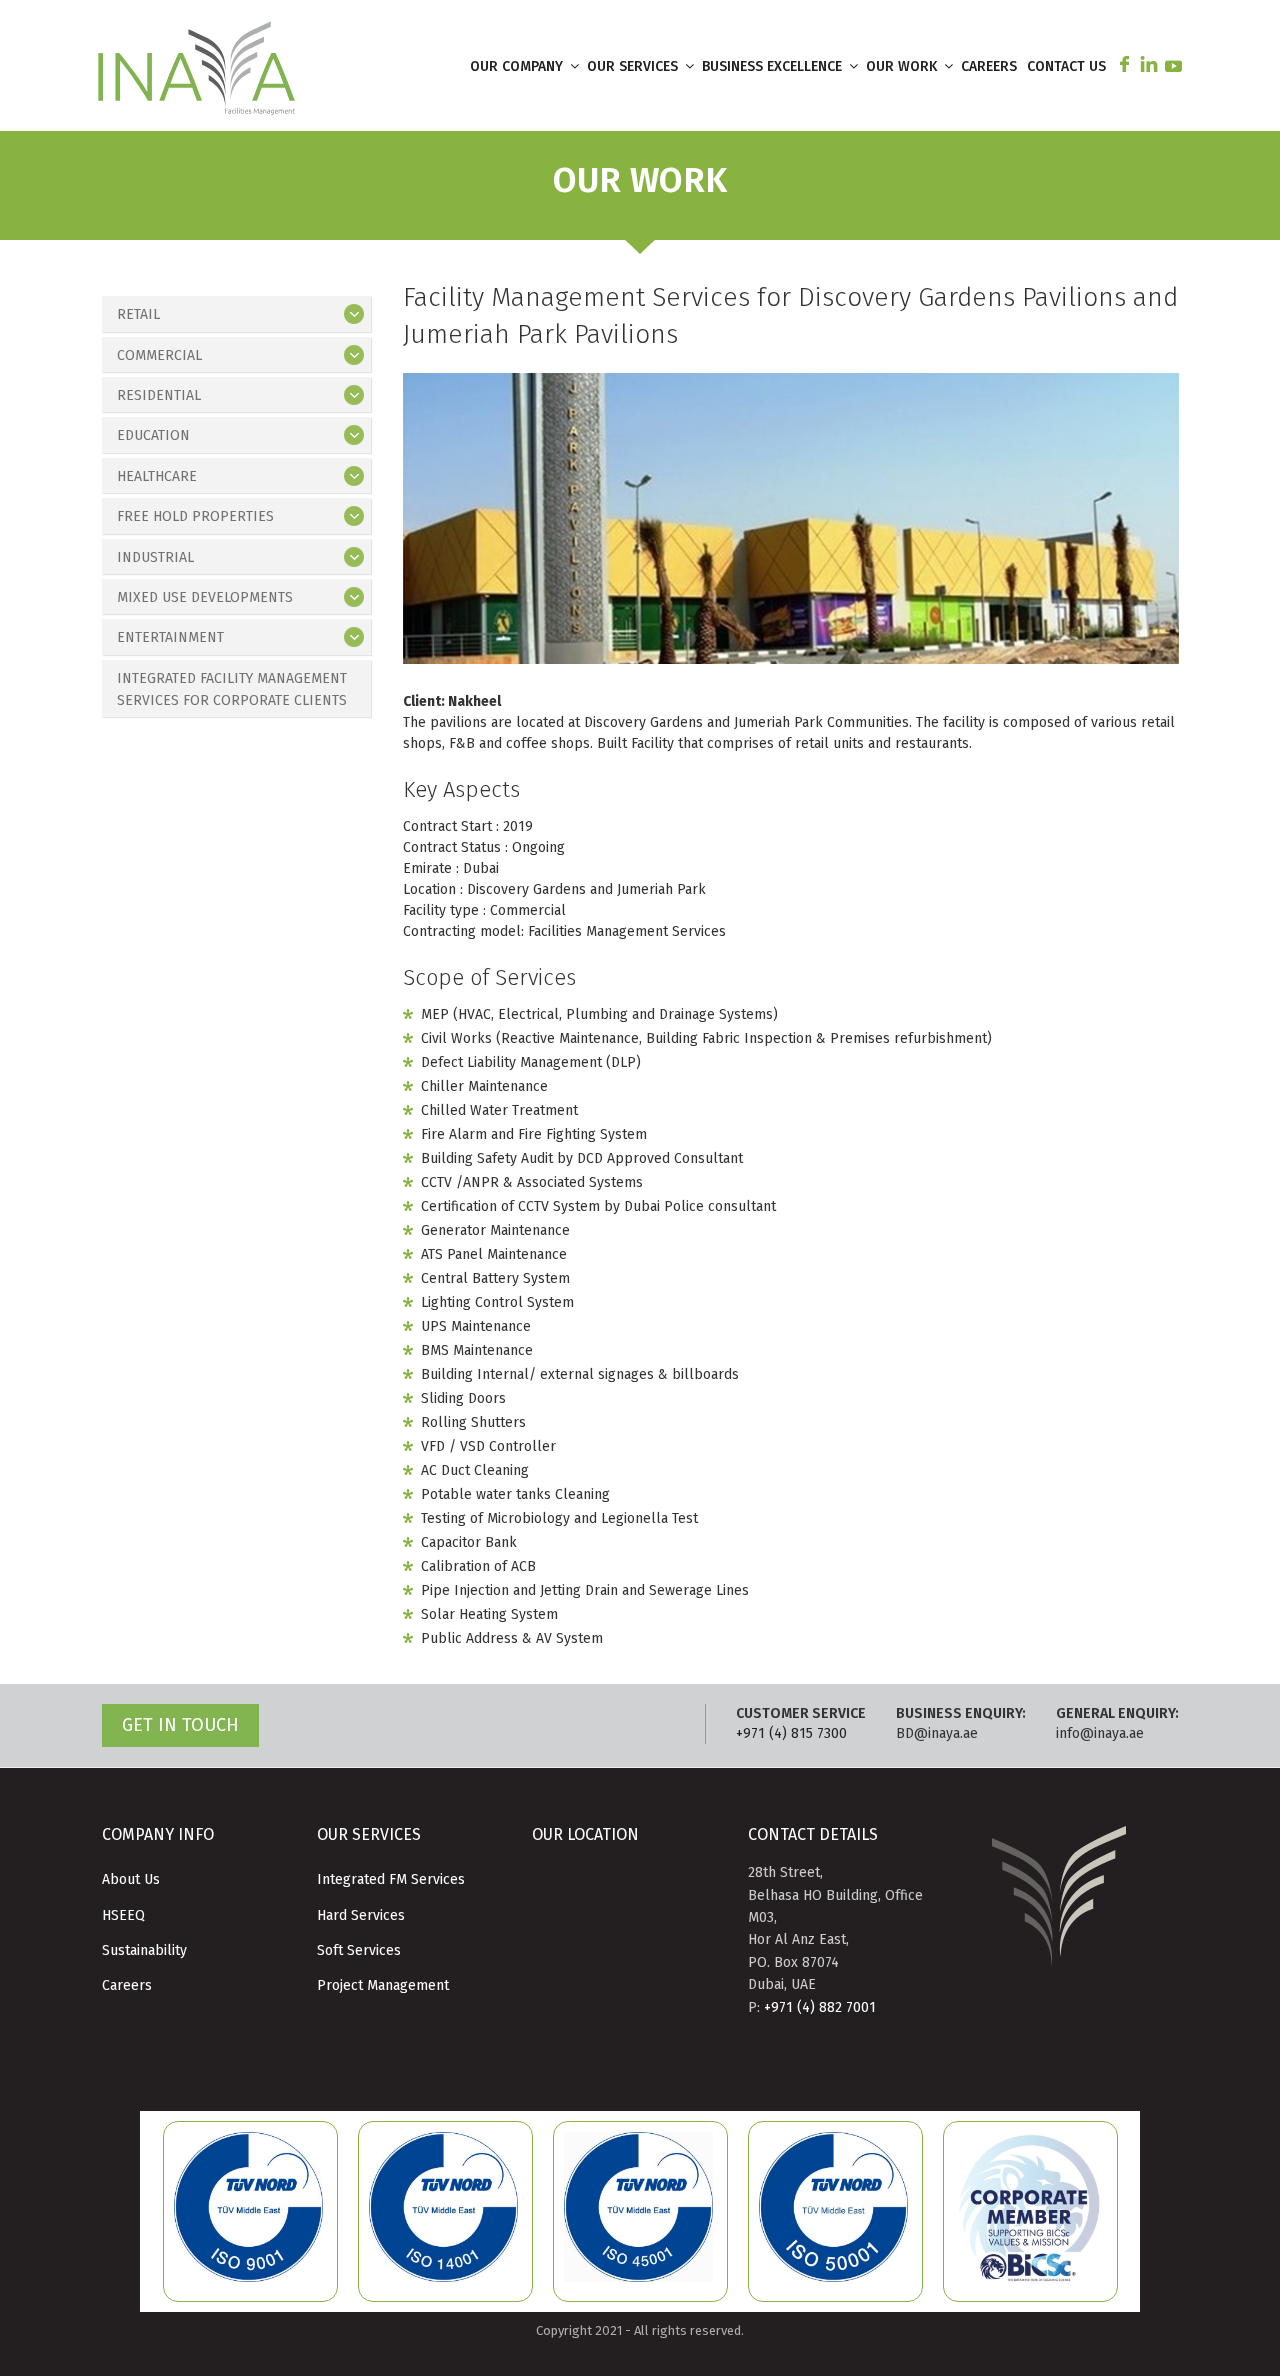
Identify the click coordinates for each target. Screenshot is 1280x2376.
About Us (131, 1879)
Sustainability (144, 1950)
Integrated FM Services (391, 1879)
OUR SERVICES (632, 66)
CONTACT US (1066, 66)
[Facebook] (1126, 50)
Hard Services (361, 1915)
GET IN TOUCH (180, 1725)
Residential (159, 395)
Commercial (159, 355)
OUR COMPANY (516, 66)
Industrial (155, 557)
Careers (127, 1985)
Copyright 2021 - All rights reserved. (640, 2330)
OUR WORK (901, 66)
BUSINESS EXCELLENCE (772, 66)
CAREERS (989, 66)
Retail (138, 314)
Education (153, 435)
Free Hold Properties (195, 516)
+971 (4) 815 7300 (791, 1733)
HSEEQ (123, 1915)
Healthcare (157, 476)
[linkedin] (1150, 50)
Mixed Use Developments (205, 597)
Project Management (383, 1985)
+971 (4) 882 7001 (820, 2007)
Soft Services (359, 1950)
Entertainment (170, 637)
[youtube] (1174, 50)
